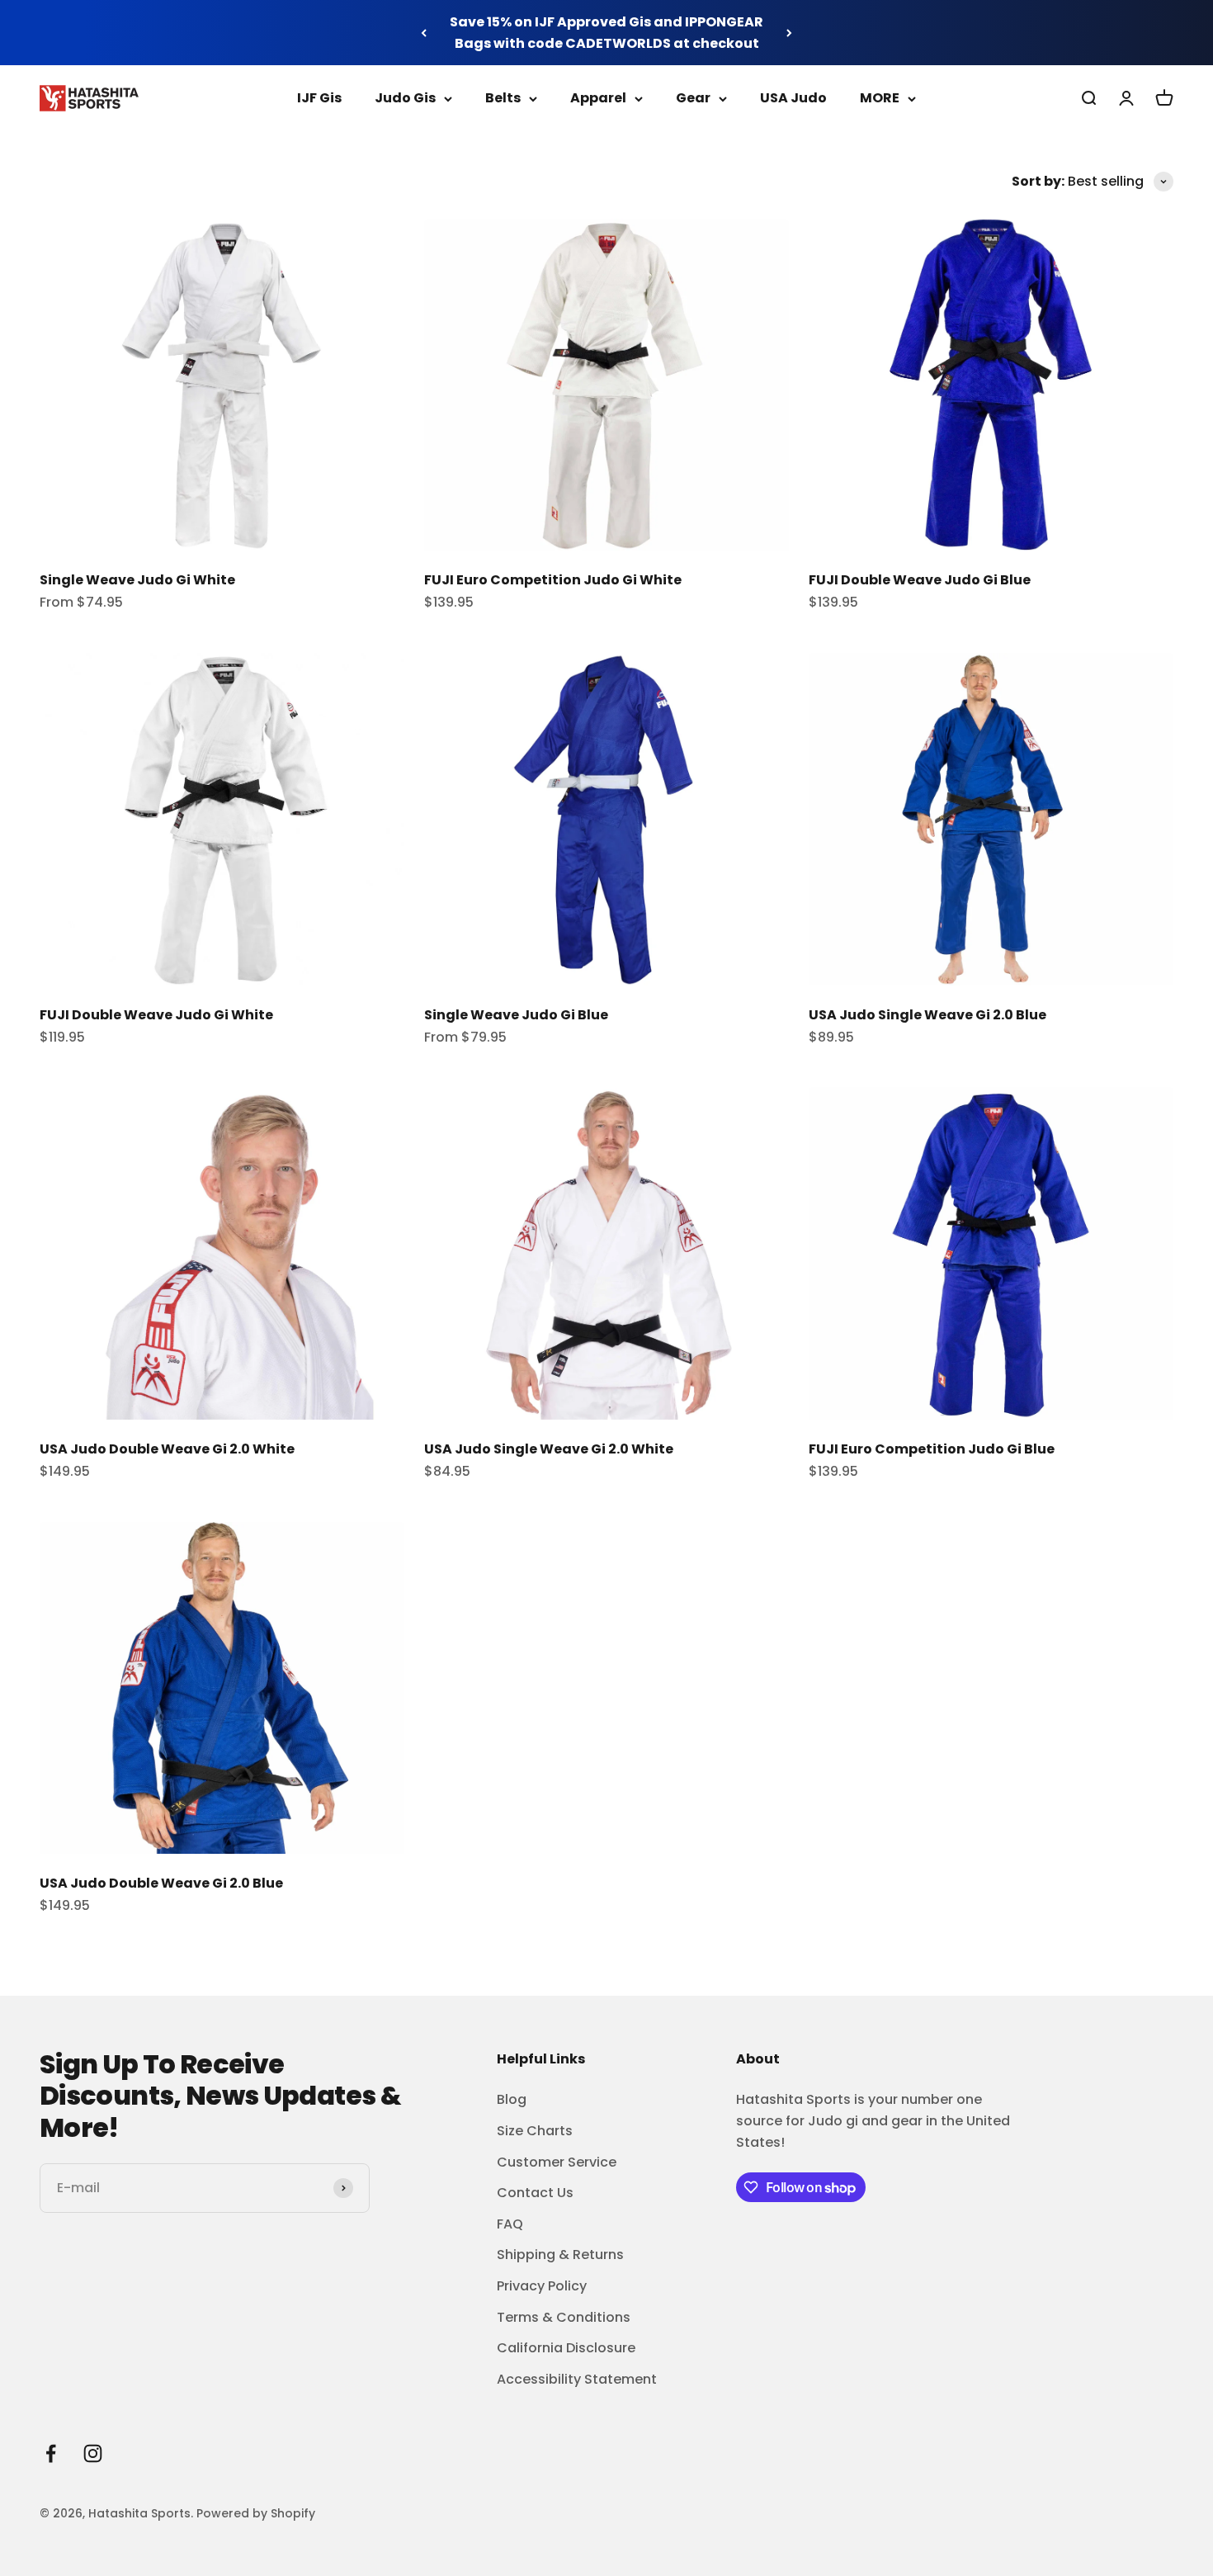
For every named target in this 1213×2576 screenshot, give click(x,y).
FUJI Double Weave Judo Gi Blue (920, 580)
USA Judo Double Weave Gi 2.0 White (167, 1449)
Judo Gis (405, 98)
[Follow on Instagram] (93, 2453)
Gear (693, 98)
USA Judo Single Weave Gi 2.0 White (549, 1449)
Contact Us (535, 2193)
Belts (503, 98)
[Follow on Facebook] (51, 2453)
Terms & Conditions (564, 2317)
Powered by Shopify (256, 2513)
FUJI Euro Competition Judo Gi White (553, 580)
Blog (512, 2099)
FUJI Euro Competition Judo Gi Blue (932, 1449)
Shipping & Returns (560, 2255)
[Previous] (424, 33)
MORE (880, 98)
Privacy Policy (542, 2286)
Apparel (598, 98)
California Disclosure (566, 2348)
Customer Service (557, 2162)
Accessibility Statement (577, 2379)
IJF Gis (319, 98)
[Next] (789, 33)
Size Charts (535, 2131)
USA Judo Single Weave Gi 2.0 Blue (927, 1015)
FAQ (510, 2224)
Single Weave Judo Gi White (137, 580)
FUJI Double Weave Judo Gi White (156, 1015)
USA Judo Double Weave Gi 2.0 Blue (161, 1883)
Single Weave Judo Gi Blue (516, 1015)
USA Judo (793, 98)
